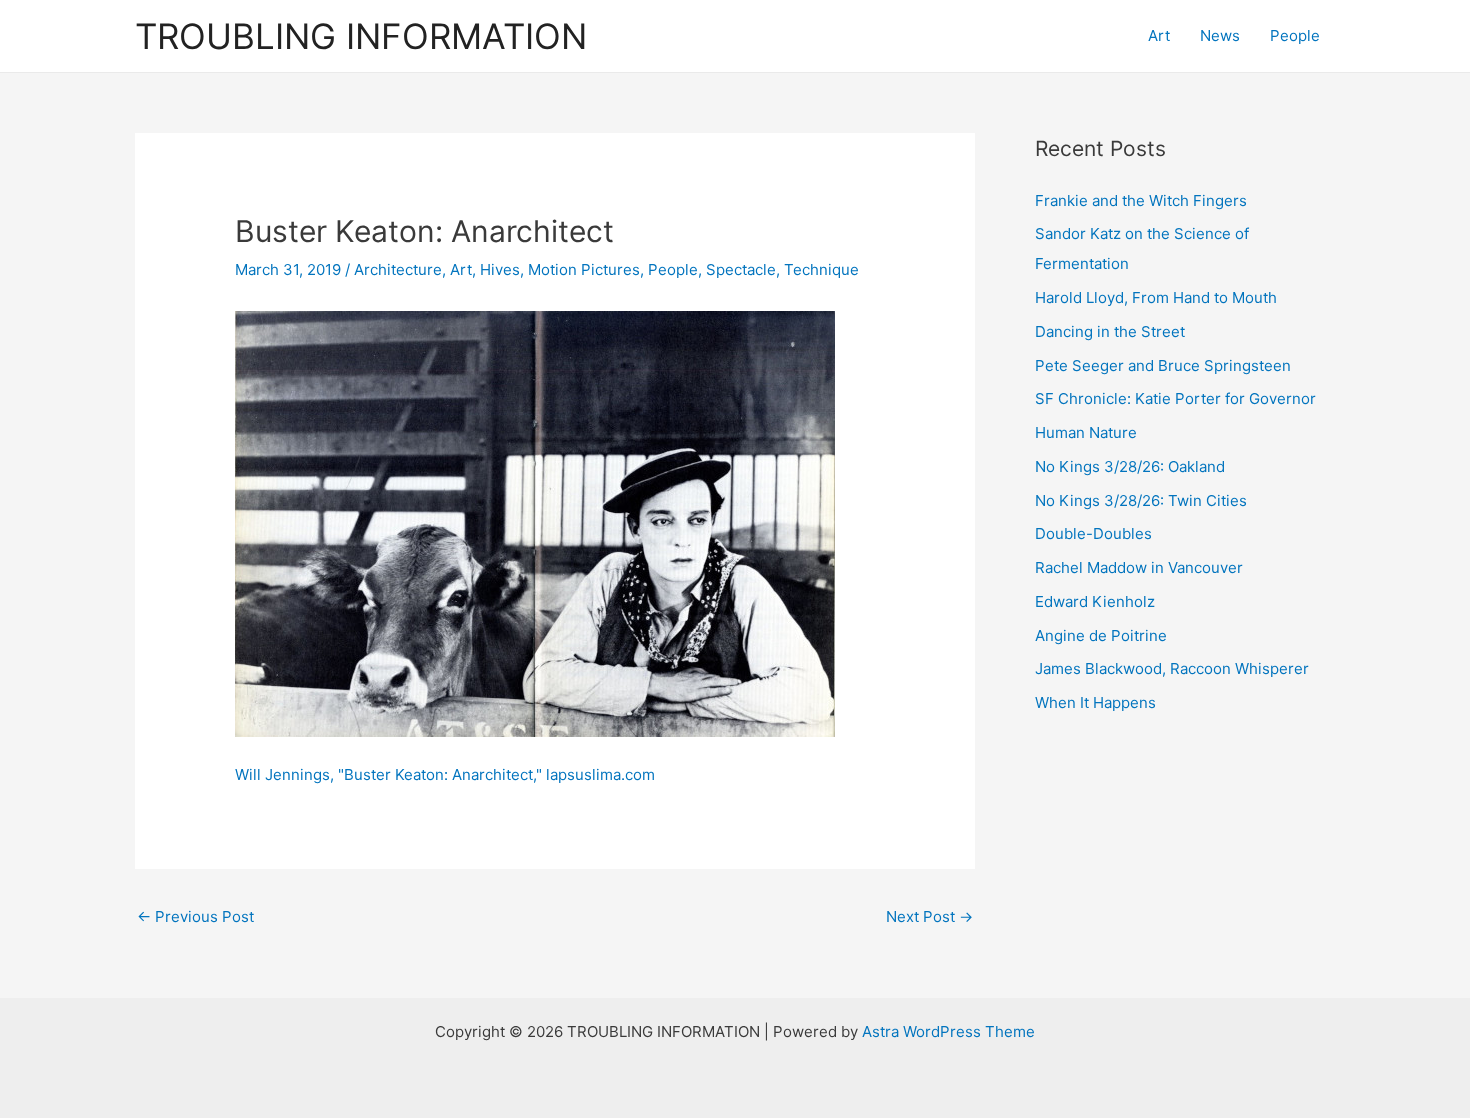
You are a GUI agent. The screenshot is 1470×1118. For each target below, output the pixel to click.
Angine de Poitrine (1101, 635)
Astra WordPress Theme (948, 1031)
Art (1159, 35)
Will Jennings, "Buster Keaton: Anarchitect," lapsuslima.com (445, 774)
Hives (500, 269)
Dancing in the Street (1110, 331)
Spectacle (741, 269)
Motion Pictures (584, 269)
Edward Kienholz (1095, 601)
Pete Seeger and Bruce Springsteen (1163, 365)
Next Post (929, 916)
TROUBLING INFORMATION (361, 36)
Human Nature (1086, 432)
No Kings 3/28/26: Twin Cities (1141, 500)
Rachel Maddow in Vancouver (1139, 567)
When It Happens (1095, 702)
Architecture (398, 269)
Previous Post (195, 916)
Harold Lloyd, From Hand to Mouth (1156, 297)
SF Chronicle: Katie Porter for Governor (1175, 398)
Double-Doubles (1093, 533)
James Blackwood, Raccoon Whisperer (1172, 668)
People (1295, 35)
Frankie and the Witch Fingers (1141, 200)
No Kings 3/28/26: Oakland (1130, 466)
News (1220, 35)
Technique (821, 269)
